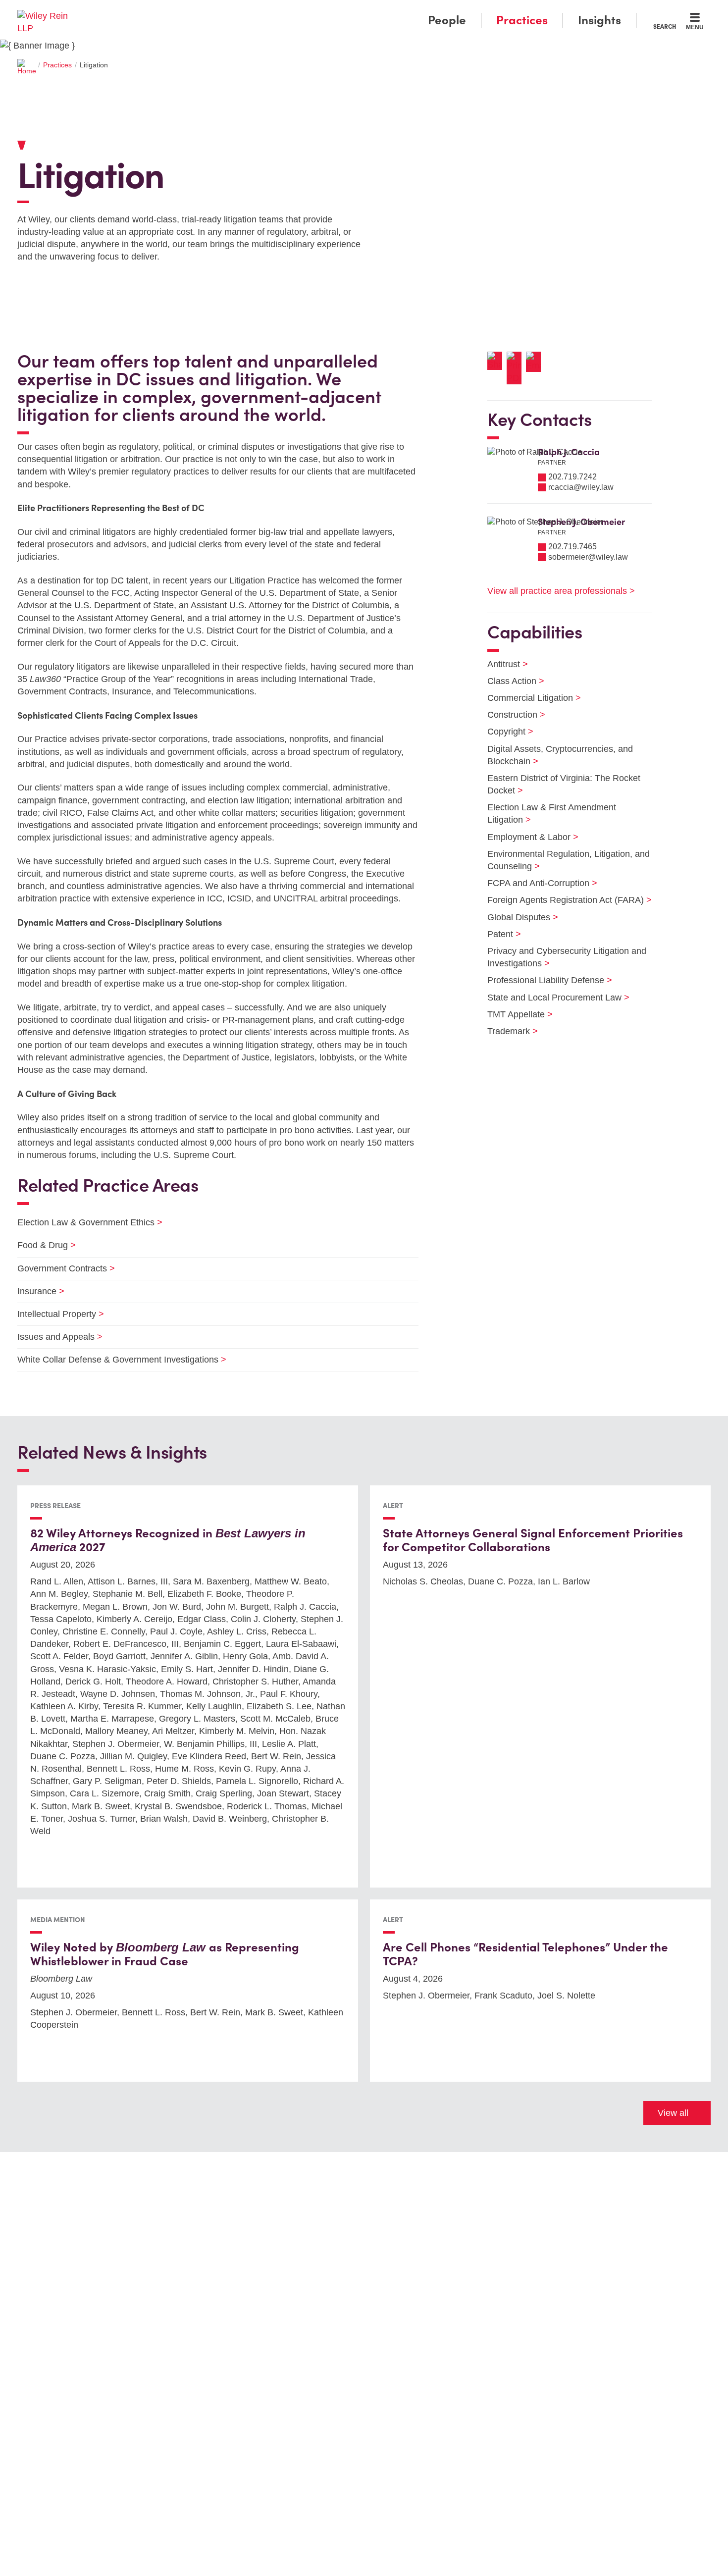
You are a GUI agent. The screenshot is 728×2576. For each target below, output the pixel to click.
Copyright (504, 732)
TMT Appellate (514, 1014)
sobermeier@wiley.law (588, 557)
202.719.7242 (572, 477)
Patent (498, 934)
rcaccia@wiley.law (581, 487)
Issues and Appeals (54, 1337)
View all (673, 2113)
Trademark (506, 1031)
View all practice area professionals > (561, 591)
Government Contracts (60, 1268)
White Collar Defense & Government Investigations (116, 1360)
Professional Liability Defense (544, 980)
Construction (510, 715)
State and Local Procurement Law (552, 998)
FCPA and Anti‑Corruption (536, 883)
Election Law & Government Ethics (84, 1222)
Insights (599, 20)
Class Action (510, 681)
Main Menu (335, 11)
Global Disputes (517, 917)
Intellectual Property (54, 1314)
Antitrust (501, 664)
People (447, 20)
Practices (522, 20)
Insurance (35, 1291)
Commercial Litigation (528, 698)
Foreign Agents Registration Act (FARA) (563, 900)
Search (665, 26)
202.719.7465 (572, 547)
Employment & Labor (527, 837)
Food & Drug (40, 1245)
